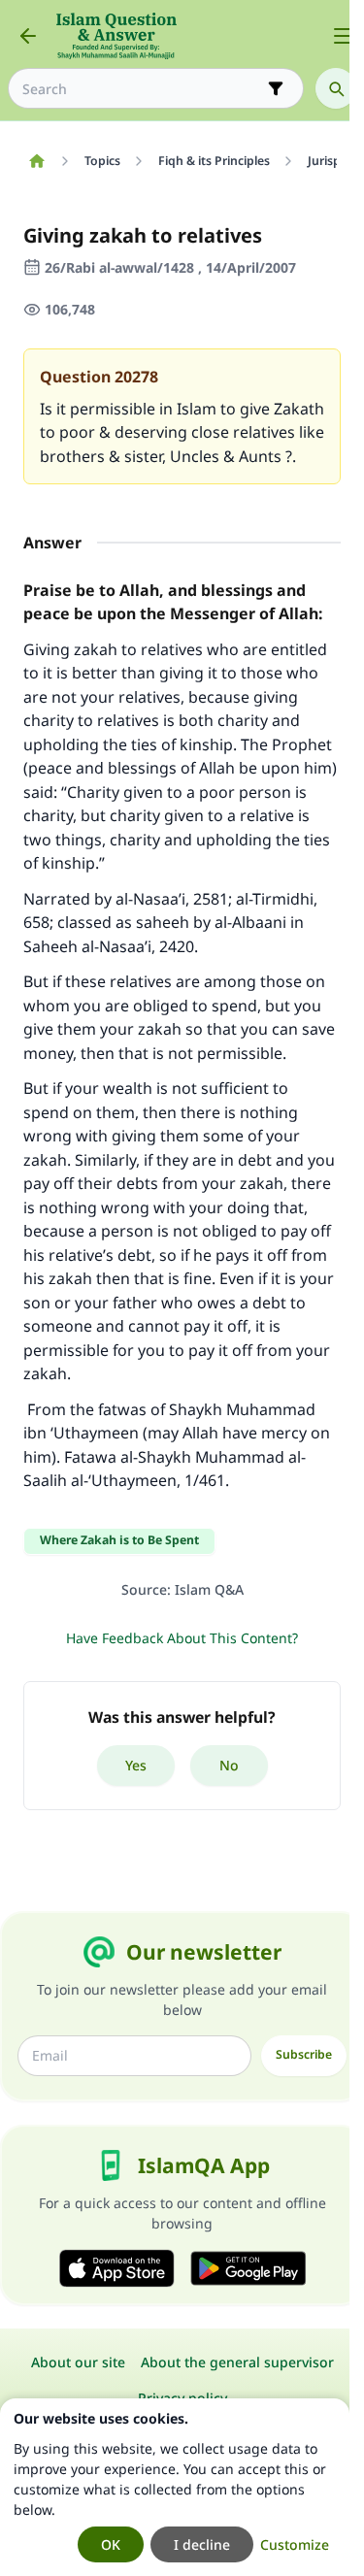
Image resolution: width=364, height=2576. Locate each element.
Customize (295, 2544)
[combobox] (142, 89)
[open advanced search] (276, 88)
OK (111, 2544)
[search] (336, 88)
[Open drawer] (343, 36)
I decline (202, 2544)
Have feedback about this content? (182, 1638)
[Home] (36, 161)
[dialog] (175, 2487)
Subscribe (304, 2054)
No (229, 1765)
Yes (136, 1765)
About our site (78, 2362)
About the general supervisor (237, 2362)
